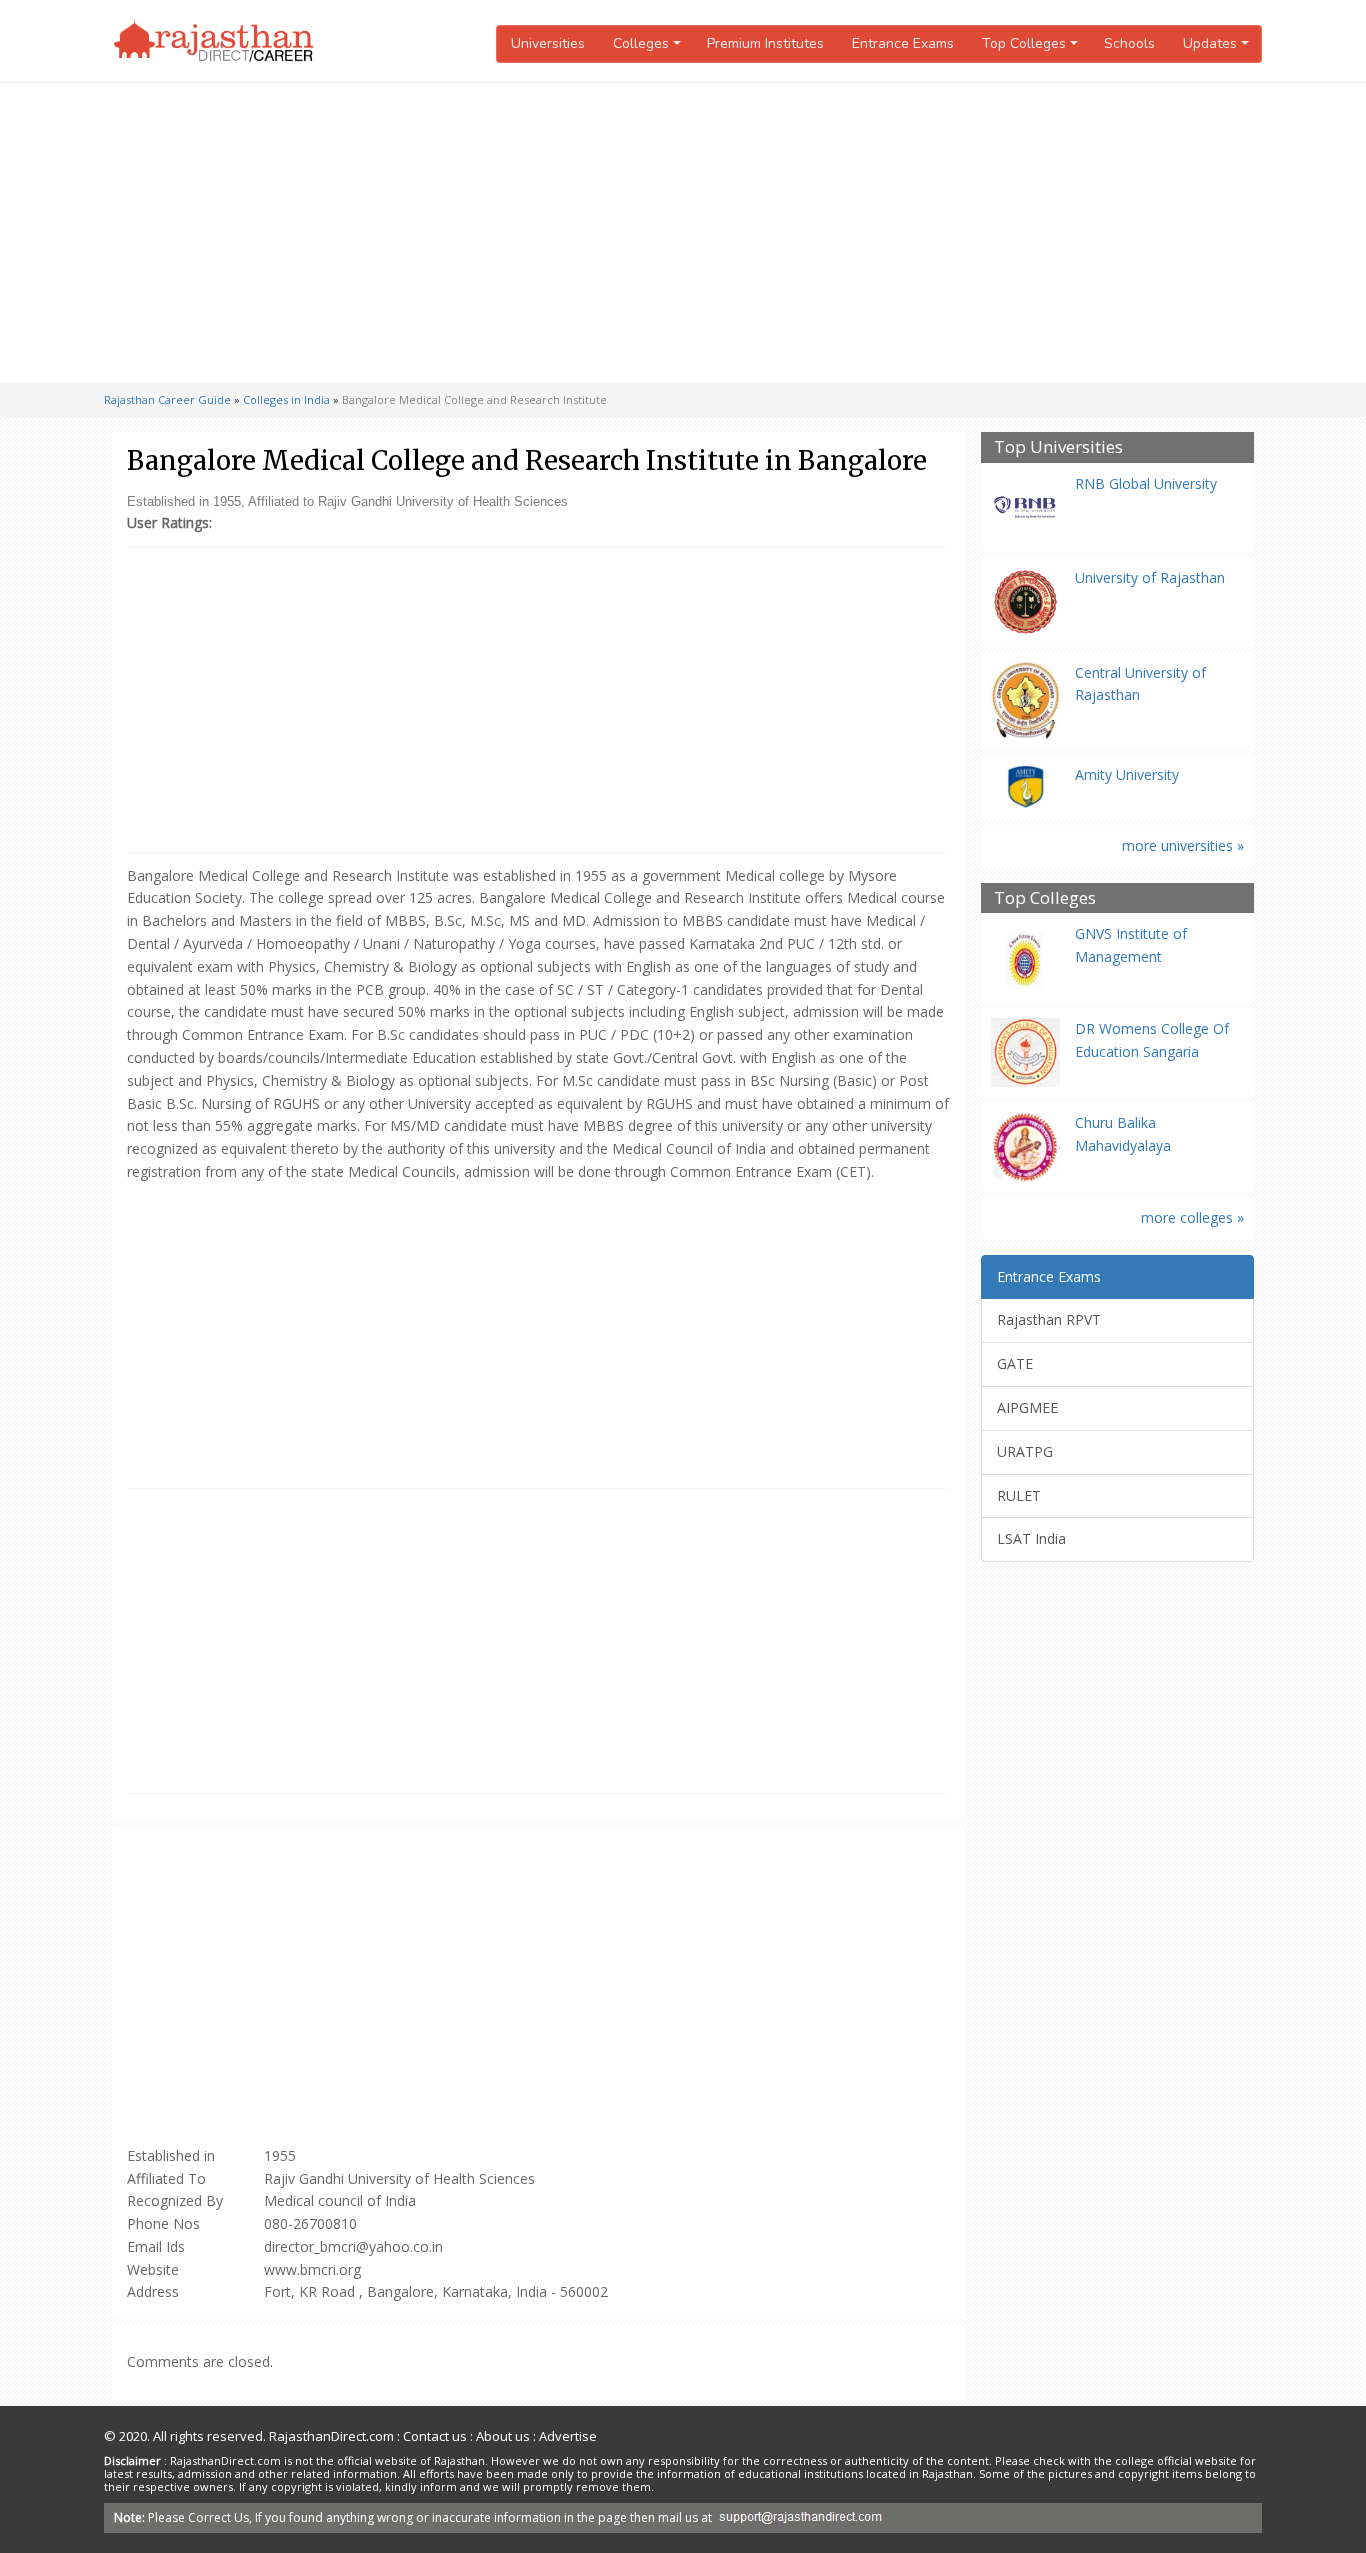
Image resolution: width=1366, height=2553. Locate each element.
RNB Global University (1146, 483)
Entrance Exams (903, 43)
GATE (1015, 1363)
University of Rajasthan (1150, 577)
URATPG (1025, 1451)
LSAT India (1031, 1538)
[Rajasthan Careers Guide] (214, 41)
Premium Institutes (765, 43)
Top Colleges (1045, 898)
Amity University (1127, 774)
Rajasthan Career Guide (167, 399)
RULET (1019, 1495)
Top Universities (1058, 447)
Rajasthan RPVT (1049, 1319)
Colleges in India (286, 399)
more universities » (1183, 845)
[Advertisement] (683, 233)
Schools (1129, 43)
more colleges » (1192, 1217)
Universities (548, 43)
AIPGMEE (1027, 1407)
